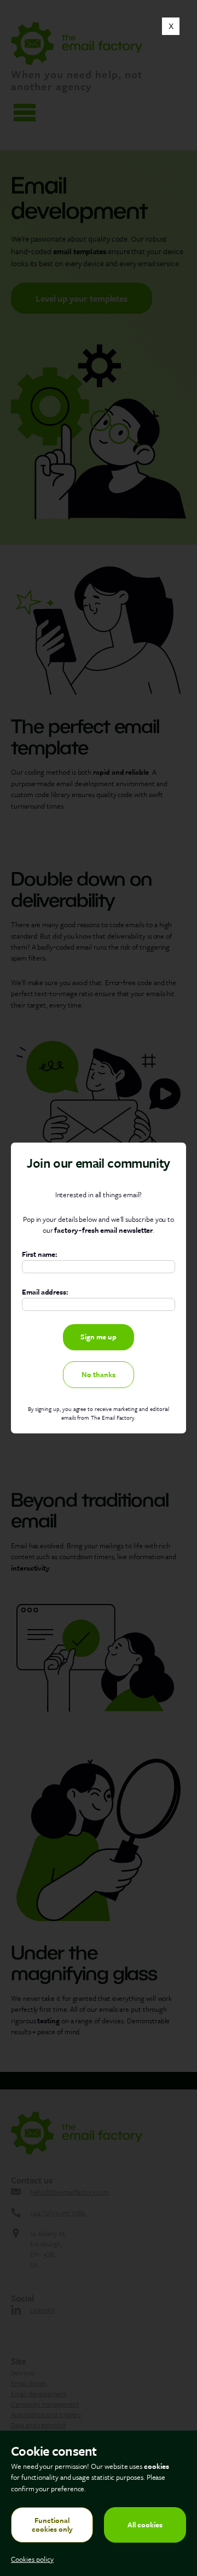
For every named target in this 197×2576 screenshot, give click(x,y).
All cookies (145, 2525)
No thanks (99, 1374)
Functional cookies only (52, 2524)
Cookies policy (32, 2559)
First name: (39, 1255)
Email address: (45, 1292)
